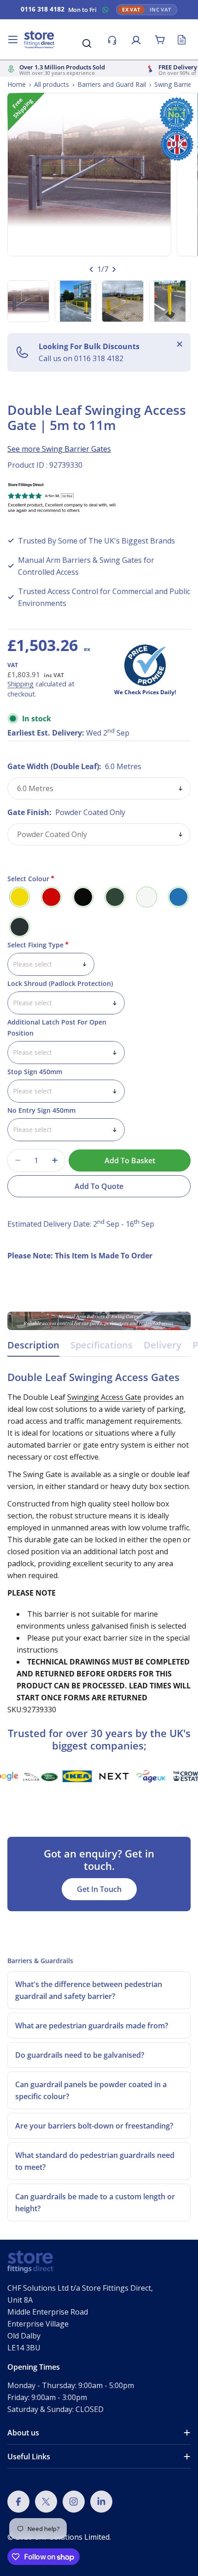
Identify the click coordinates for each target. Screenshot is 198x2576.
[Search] (87, 43)
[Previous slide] (91, 269)
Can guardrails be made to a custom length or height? (95, 2202)
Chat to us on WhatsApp (105, 10)
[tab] (33, 1348)
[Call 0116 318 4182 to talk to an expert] (112, 40)
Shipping (20, 684)
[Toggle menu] (13, 40)
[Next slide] (114, 269)
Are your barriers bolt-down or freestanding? (94, 2126)
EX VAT (131, 10)
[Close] (180, 344)
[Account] (136, 40)
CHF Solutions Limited (72, 2537)
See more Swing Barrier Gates (59, 449)
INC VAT (160, 10)
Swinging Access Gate (104, 1397)
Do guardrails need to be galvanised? (80, 2055)
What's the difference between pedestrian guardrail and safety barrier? (89, 1990)
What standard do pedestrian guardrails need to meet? (95, 2161)
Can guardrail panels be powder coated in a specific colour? (91, 2090)
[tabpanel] (99, 1543)
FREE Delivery (178, 67)
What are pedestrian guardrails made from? (92, 2026)
